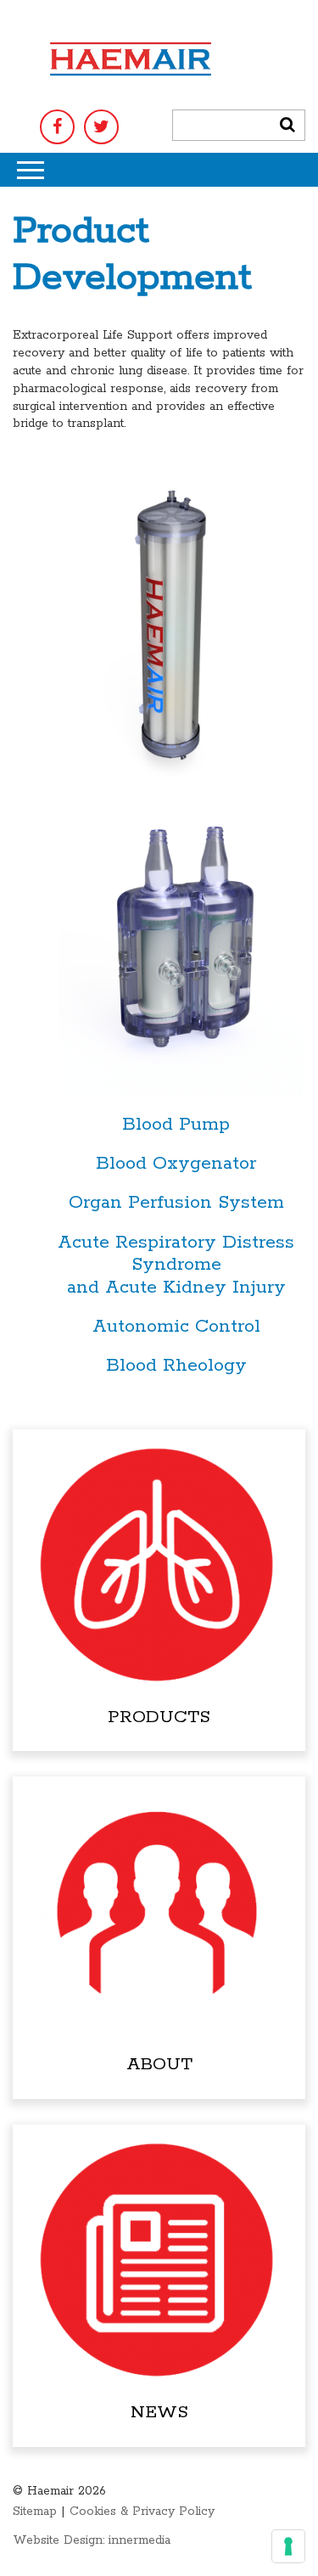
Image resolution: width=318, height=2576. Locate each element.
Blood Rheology (176, 1366)
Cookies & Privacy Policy (142, 2511)
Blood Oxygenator (176, 1164)
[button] (287, 125)
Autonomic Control (176, 1327)
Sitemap (35, 2511)
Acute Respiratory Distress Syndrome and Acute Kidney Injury (176, 1265)
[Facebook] (57, 127)
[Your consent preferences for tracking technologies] (288, 2546)
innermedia (139, 2540)
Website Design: (59, 2540)
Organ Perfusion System (176, 1203)
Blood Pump (176, 1125)
